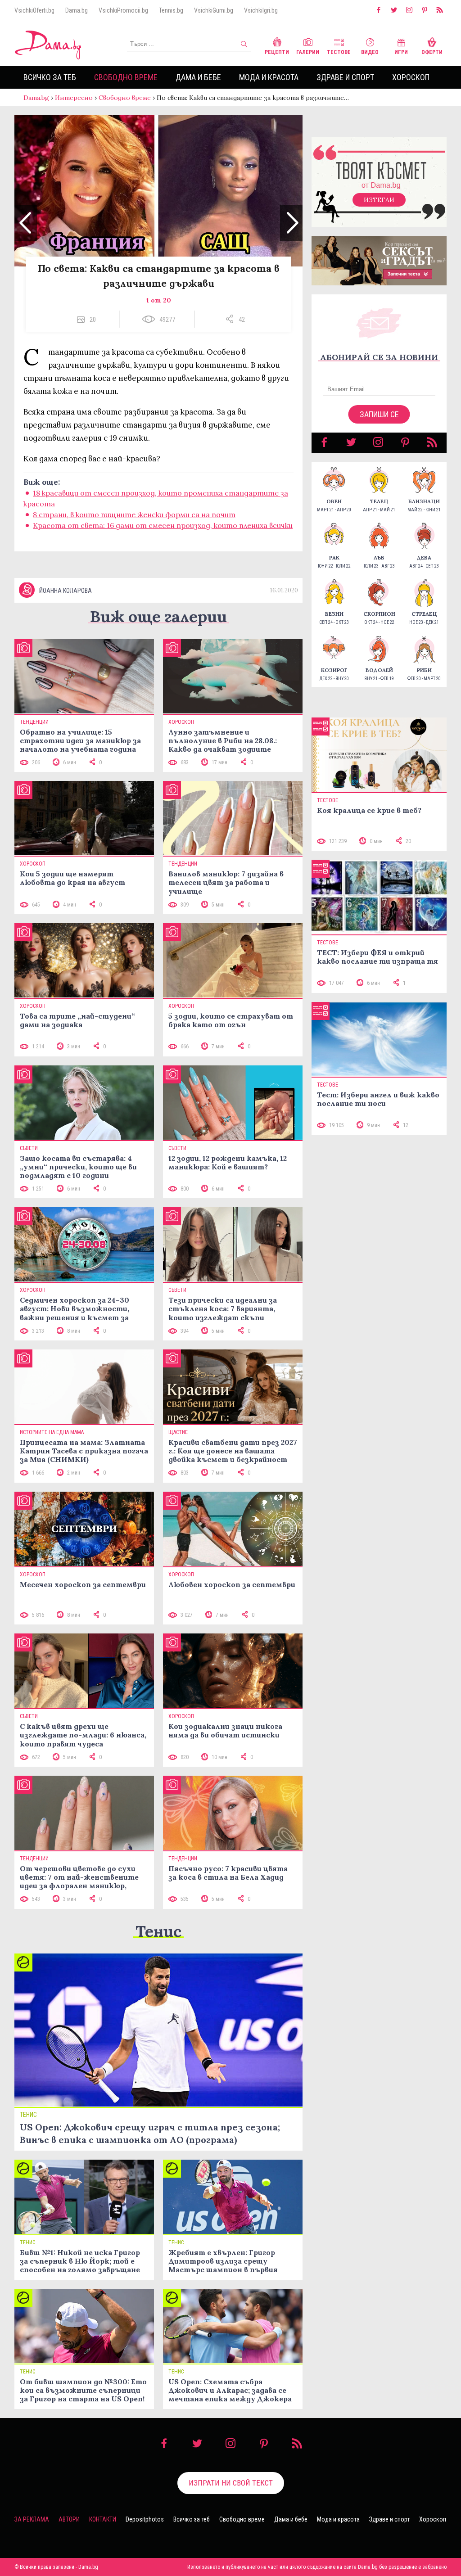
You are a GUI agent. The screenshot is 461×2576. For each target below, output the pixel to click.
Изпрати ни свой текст (231, 2483)
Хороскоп (411, 77)
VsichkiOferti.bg (34, 10)
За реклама (32, 2519)
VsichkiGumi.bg (214, 10)
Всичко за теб (50, 77)
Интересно (74, 98)
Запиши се (379, 414)
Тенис (158, 1931)
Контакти (103, 2519)
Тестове (339, 52)
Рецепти (277, 52)
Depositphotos (145, 2519)
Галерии (308, 52)
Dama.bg (77, 10)
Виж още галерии (158, 616)
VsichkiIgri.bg (261, 10)
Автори (69, 2519)
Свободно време (126, 77)
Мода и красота (269, 77)
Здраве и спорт (345, 77)
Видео (370, 52)
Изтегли (379, 200)
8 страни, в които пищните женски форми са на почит (134, 514)
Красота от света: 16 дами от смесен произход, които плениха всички (163, 525)
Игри (401, 52)
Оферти (432, 52)
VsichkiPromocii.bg (123, 10)
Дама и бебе (198, 77)
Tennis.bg (171, 10)
